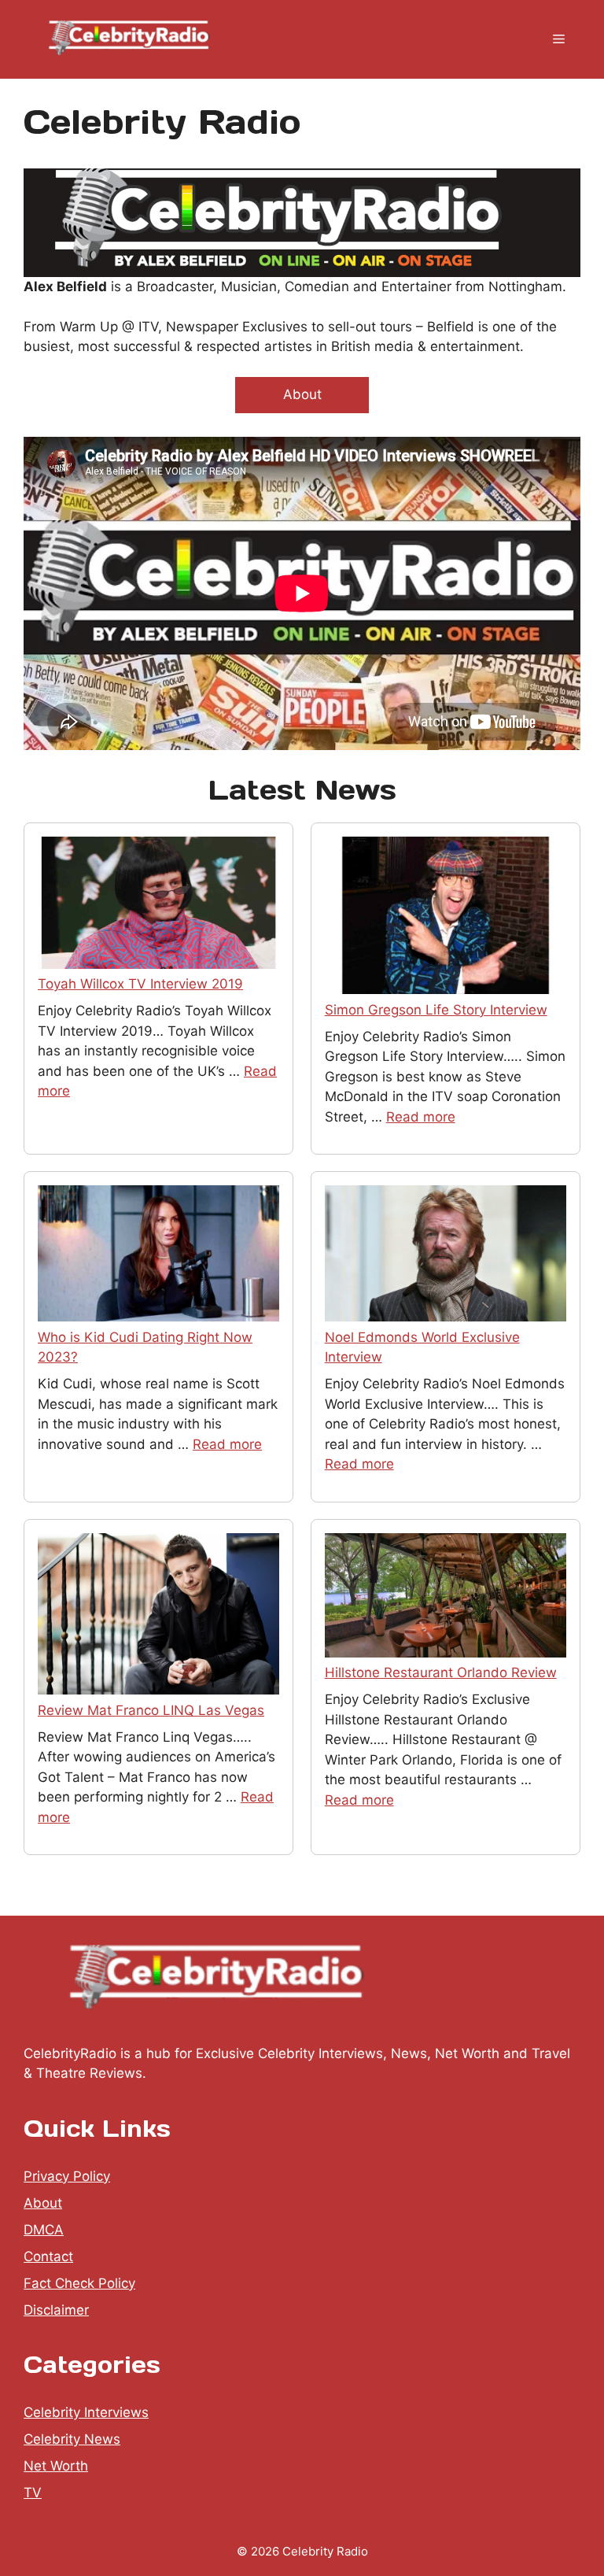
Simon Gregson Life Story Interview (436, 1010)
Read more (421, 1117)
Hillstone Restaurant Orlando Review (441, 1672)
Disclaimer (56, 2310)
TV (33, 2493)
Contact (48, 2256)
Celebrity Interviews (86, 2412)
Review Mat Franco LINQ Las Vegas (151, 1710)
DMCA (44, 2230)
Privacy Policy (67, 2176)
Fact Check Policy (79, 2283)
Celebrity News (72, 2439)
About (302, 394)
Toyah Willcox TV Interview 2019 (140, 984)
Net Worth (56, 2466)
